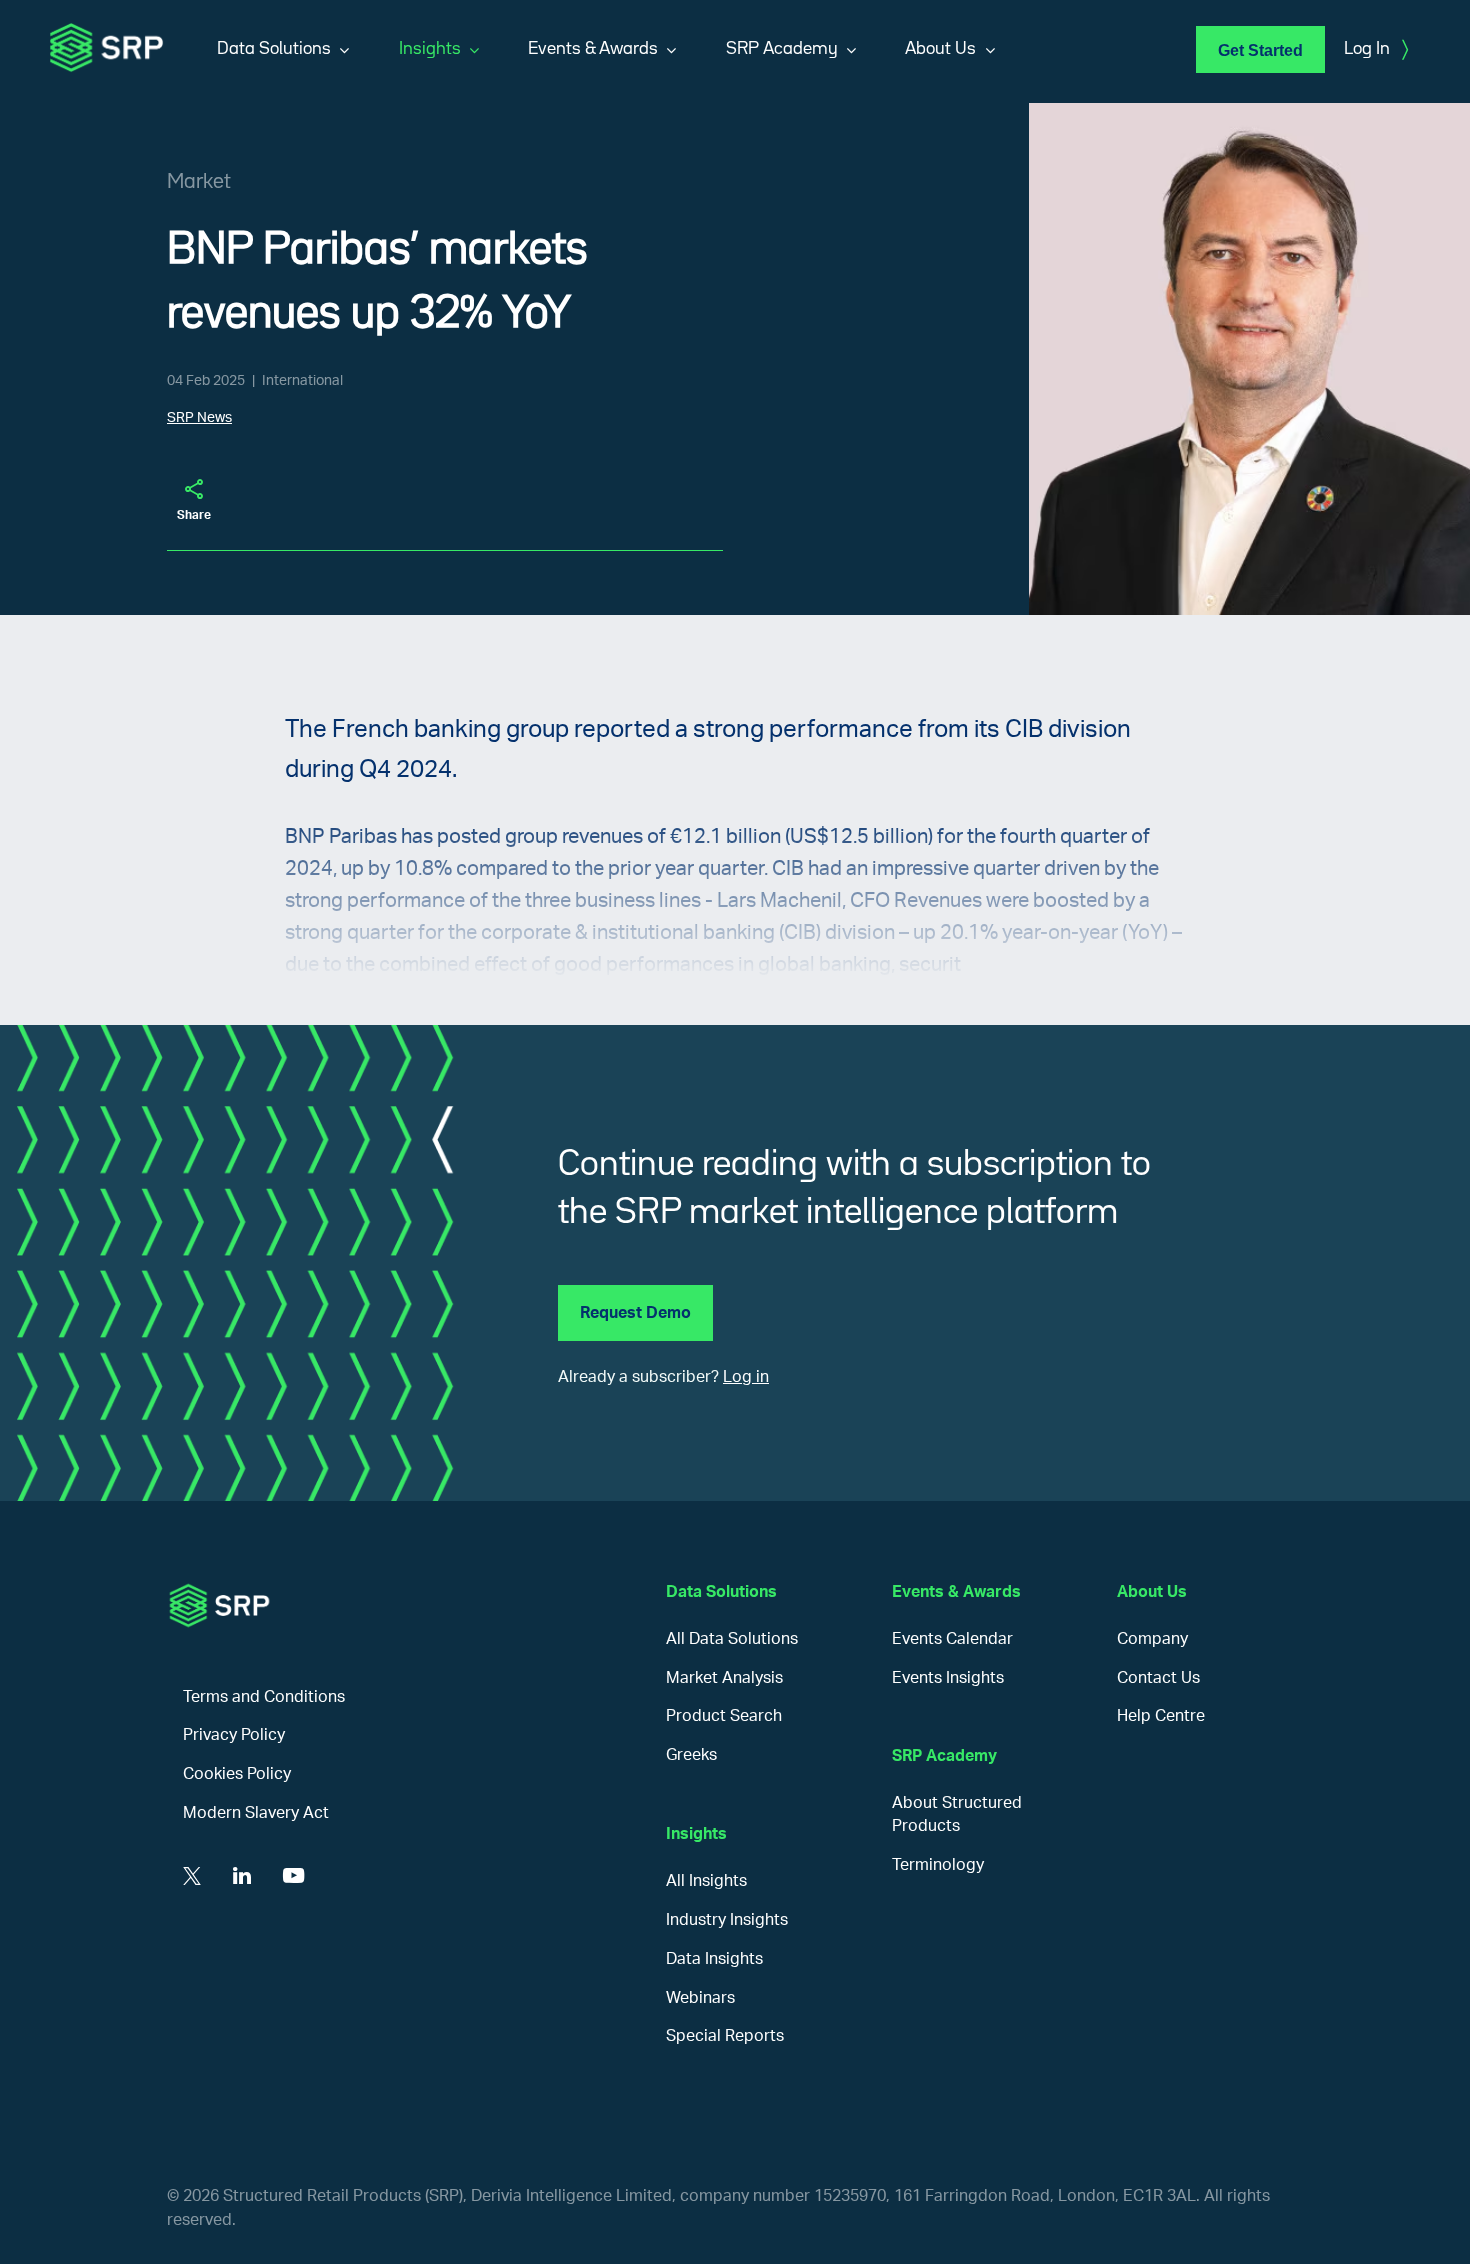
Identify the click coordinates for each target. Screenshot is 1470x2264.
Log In (1376, 50)
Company (1152, 1639)
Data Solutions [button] (274, 49)
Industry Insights (727, 1920)
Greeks (691, 1755)
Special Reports (725, 2036)
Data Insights (714, 1959)
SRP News (199, 418)
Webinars (700, 1998)
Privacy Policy (234, 1735)
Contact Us (1158, 1678)
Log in (746, 1377)
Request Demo (635, 1313)
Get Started (1260, 50)
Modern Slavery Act (256, 1813)
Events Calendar (952, 1639)
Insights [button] (430, 49)
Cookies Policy (237, 1774)
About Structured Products (957, 1814)
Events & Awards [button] (593, 49)
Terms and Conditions (264, 1697)
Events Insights (948, 1678)
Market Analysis (724, 1678)
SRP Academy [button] (782, 49)
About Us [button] (940, 49)
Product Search (724, 1716)
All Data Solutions (732, 1639)
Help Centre (1161, 1716)
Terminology (938, 1865)
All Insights (706, 1881)
